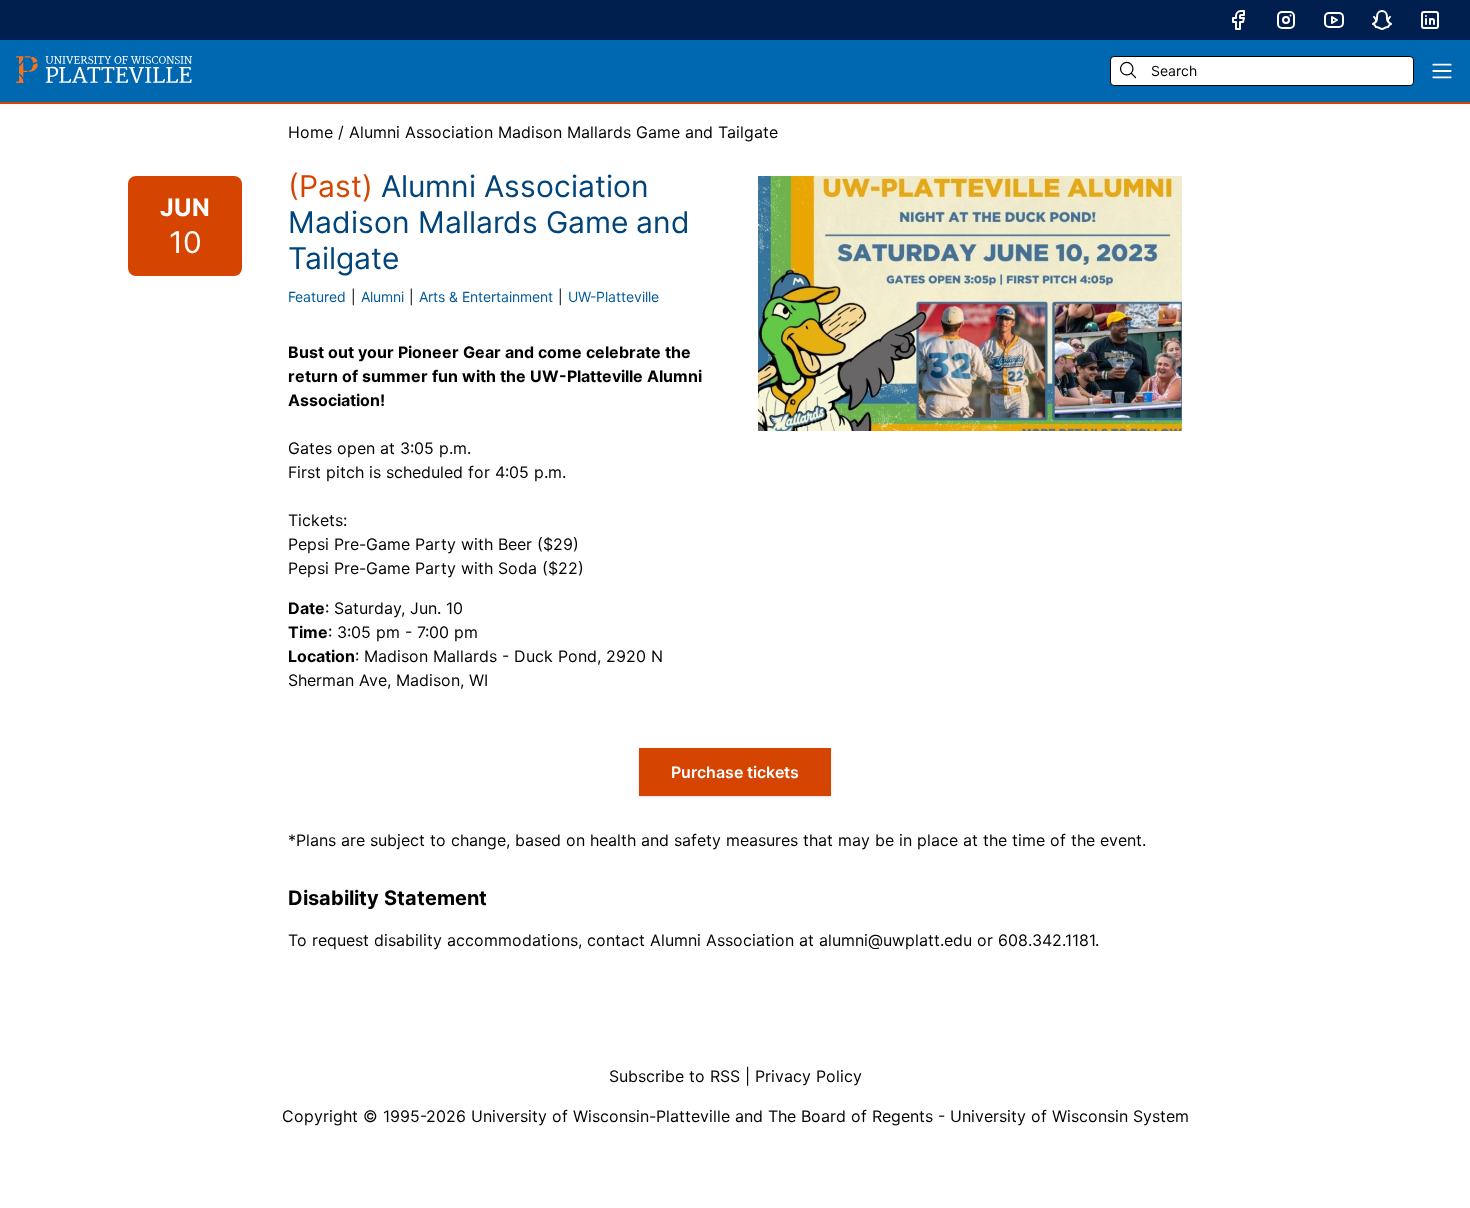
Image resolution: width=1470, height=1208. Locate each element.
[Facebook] (1238, 20)
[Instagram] (1286, 20)
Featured (317, 296)
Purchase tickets (735, 772)
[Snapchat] (1382, 20)
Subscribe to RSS (674, 1076)
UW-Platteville (613, 296)
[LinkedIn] (1430, 20)
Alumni (382, 296)
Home (310, 132)
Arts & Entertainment (486, 296)
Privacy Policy (808, 1076)
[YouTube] (1334, 20)
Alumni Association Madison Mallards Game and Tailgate (563, 132)
